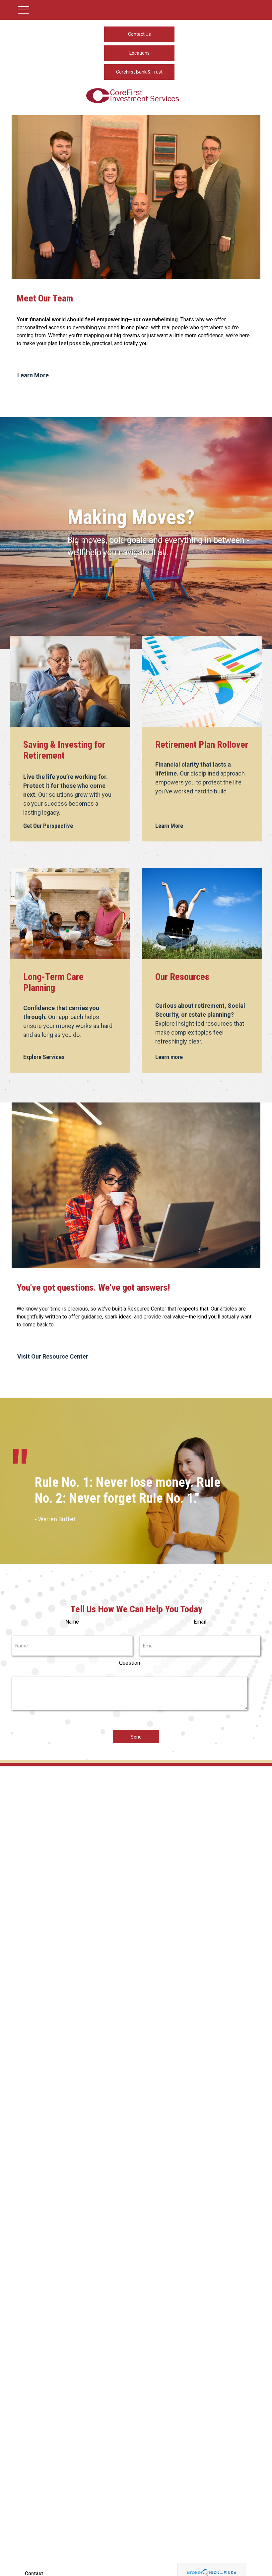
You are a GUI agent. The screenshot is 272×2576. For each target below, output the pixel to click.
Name (72, 1622)
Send (136, 1737)
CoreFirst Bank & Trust (139, 72)
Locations (139, 53)
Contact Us (139, 34)
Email (200, 1622)
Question (130, 1663)
